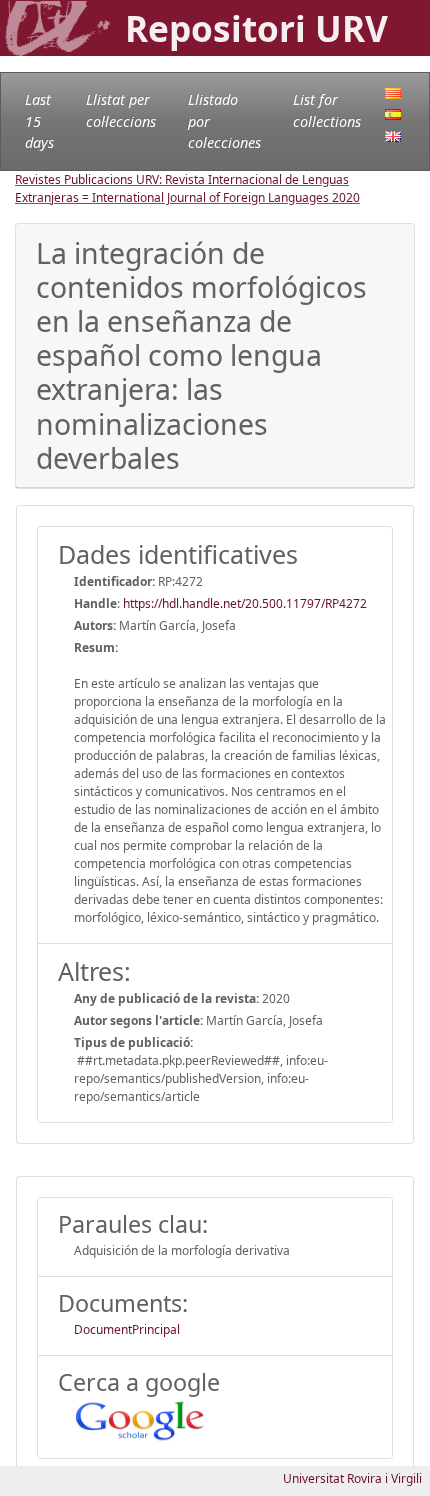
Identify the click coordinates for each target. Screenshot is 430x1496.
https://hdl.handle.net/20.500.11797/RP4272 (245, 603)
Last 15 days (39, 121)
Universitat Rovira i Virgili (352, 1478)
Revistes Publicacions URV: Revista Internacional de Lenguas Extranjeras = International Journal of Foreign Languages (182, 188)
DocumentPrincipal (127, 1329)
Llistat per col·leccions (121, 110)
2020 (346, 197)
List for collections (327, 110)
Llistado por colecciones (224, 121)
